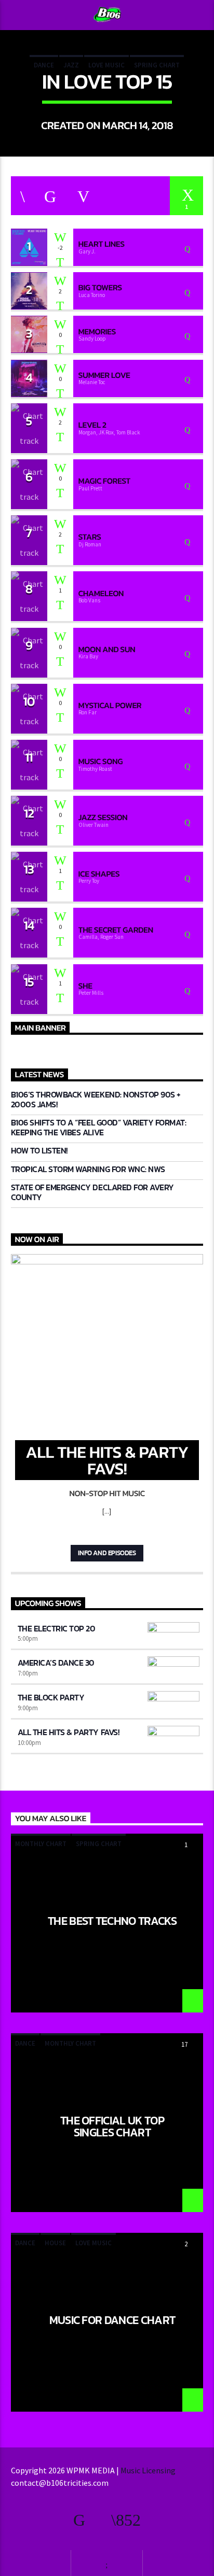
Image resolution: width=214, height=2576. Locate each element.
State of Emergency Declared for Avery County (92, 1192)
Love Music (106, 65)
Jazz (71, 65)
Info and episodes (107, 1553)
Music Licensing (149, 2470)
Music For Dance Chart (112, 2321)
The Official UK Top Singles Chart (112, 2126)
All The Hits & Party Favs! (69, 1732)
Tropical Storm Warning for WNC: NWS (88, 1169)
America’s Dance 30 (56, 1663)
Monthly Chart (41, 1844)
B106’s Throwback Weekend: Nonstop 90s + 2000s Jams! (96, 1100)
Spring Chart (157, 65)
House (55, 2243)
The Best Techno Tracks (112, 1922)
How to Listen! (39, 1151)
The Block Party (51, 1697)
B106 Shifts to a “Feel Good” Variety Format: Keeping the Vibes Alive (99, 1128)
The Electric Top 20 (57, 1628)
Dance (44, 65)
